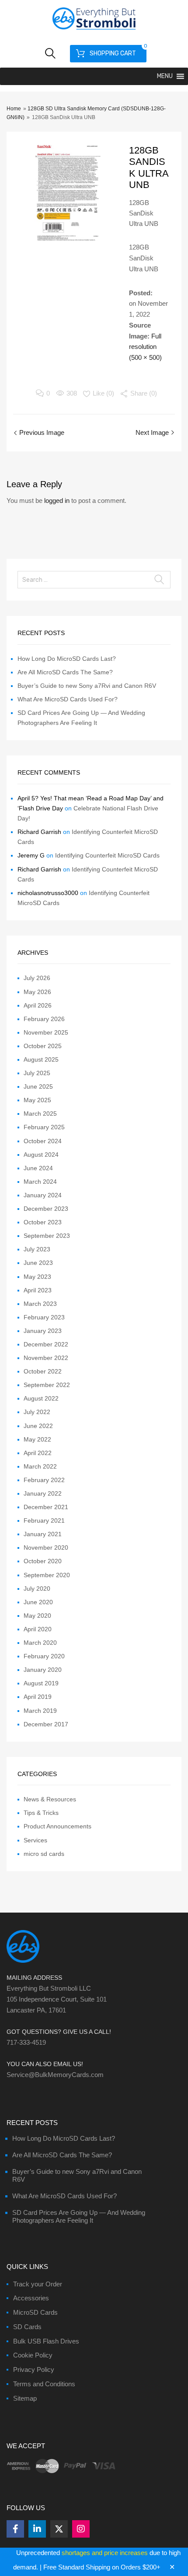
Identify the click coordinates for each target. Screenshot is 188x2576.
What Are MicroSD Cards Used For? (68, 699)
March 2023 (40, 1304)
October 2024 (43, 1141)
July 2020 (37, 1589)
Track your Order (38, 2284)
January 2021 (43, 1534)
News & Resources (50, 1799)
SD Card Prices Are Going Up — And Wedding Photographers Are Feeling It (79, 2216)
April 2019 (38, 1697)
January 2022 (43, 1493)
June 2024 (38, 1168)
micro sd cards (44, 1854)
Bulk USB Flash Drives (46, 2341)
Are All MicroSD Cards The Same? (65, 672)
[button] (165, 76)
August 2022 (41, 1398)
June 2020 (38, 1602)
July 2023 (37, 1249)
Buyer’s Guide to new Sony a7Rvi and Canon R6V (87, 686)
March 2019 (40, 1711)
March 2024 (40, 1182)
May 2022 (37, 1439)
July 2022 (37, 1412)
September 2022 (47, 1385)
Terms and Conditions (44, 2384)
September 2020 (47, 1575)
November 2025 (46, 1032)
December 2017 (46, 1724)
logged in (57, 501)
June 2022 (38, 1426)
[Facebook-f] (15, 2529)
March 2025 (40, 1114)
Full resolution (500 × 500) (145, 347)
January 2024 (43, 1195)
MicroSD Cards (35, 2312)
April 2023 (38, 1290)
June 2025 (38, 1086)
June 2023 (38, 1263)
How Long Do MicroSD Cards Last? (67, 659)
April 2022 (38, 1453)
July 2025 (37, 1073)
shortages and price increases (105, 2553)
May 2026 (37, 992)
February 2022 (44, 1480)
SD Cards (27, 2327)
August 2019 (41, 1683)
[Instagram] (81, 2529)
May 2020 (37, 1616)
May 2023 (37, 1277)
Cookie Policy (33, 2355)
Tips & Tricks (41, 1813)
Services (35, 1840)
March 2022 (40, 1466)
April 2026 (38, 1005)
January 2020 (43, 1670)
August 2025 (41, 1059)
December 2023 (46, 1209)
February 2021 (44, 1520)
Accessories (31, 2298)
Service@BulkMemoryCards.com (55, 2075)
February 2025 (44, 1127)
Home (14, 109)
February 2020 (44, 1656)
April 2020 (38, 1629)
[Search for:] (94, 580)
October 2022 (43, 1371)
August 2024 (41, 1155)
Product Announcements (57, 1826)
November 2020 (46, 1548)
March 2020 (40, 1643)
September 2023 (47, 1236)
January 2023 (43, 1331)
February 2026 (44, 1019)
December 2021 (46, 1507)
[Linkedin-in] (37, 2529)
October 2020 (43, 1561)
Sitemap (25, 2398)
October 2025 (43, 1046)
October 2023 (43, 1222)
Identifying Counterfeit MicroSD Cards (107, 855)
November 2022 (46, 1358)
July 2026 (37, 978)
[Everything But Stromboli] (94, 31)
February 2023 (44, 1317)
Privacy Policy (34, 2369)
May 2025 (37, 1100)
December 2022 (46, 1344)
